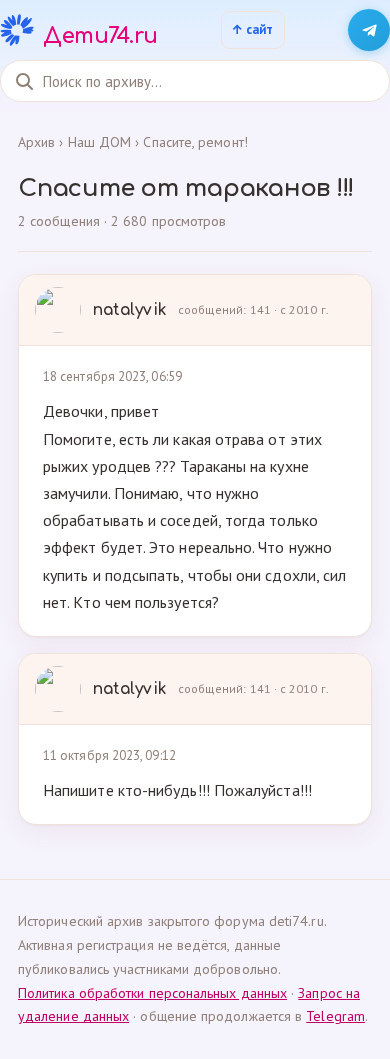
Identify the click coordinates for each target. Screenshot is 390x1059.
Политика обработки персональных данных (152, 993)
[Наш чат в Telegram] (369, 30)
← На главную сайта (253, 30)
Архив (36, 142)
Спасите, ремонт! (195, 142)
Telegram (335, 1016)
